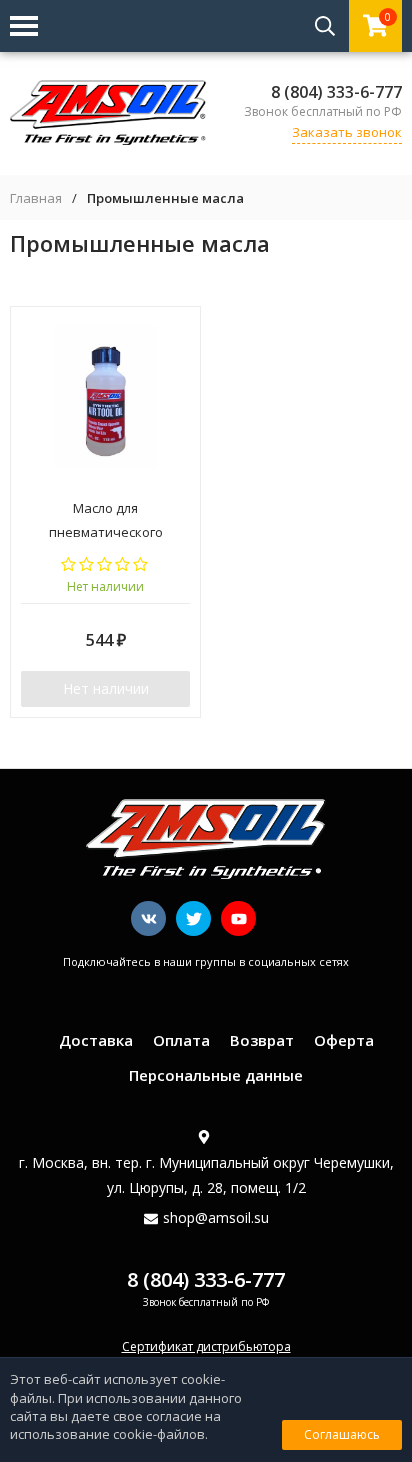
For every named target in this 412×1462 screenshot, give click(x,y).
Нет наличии (106, 688)
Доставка (96, 1040)
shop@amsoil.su (216, 1217)
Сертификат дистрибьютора (206, 1346)
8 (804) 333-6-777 (336, 92)
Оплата (181, 1040)
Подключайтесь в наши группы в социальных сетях (206, 961)
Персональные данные (216, 1075)
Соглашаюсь (342, 1434)
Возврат (262, 1040)
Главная (36, 198)
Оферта (344, 1040)
